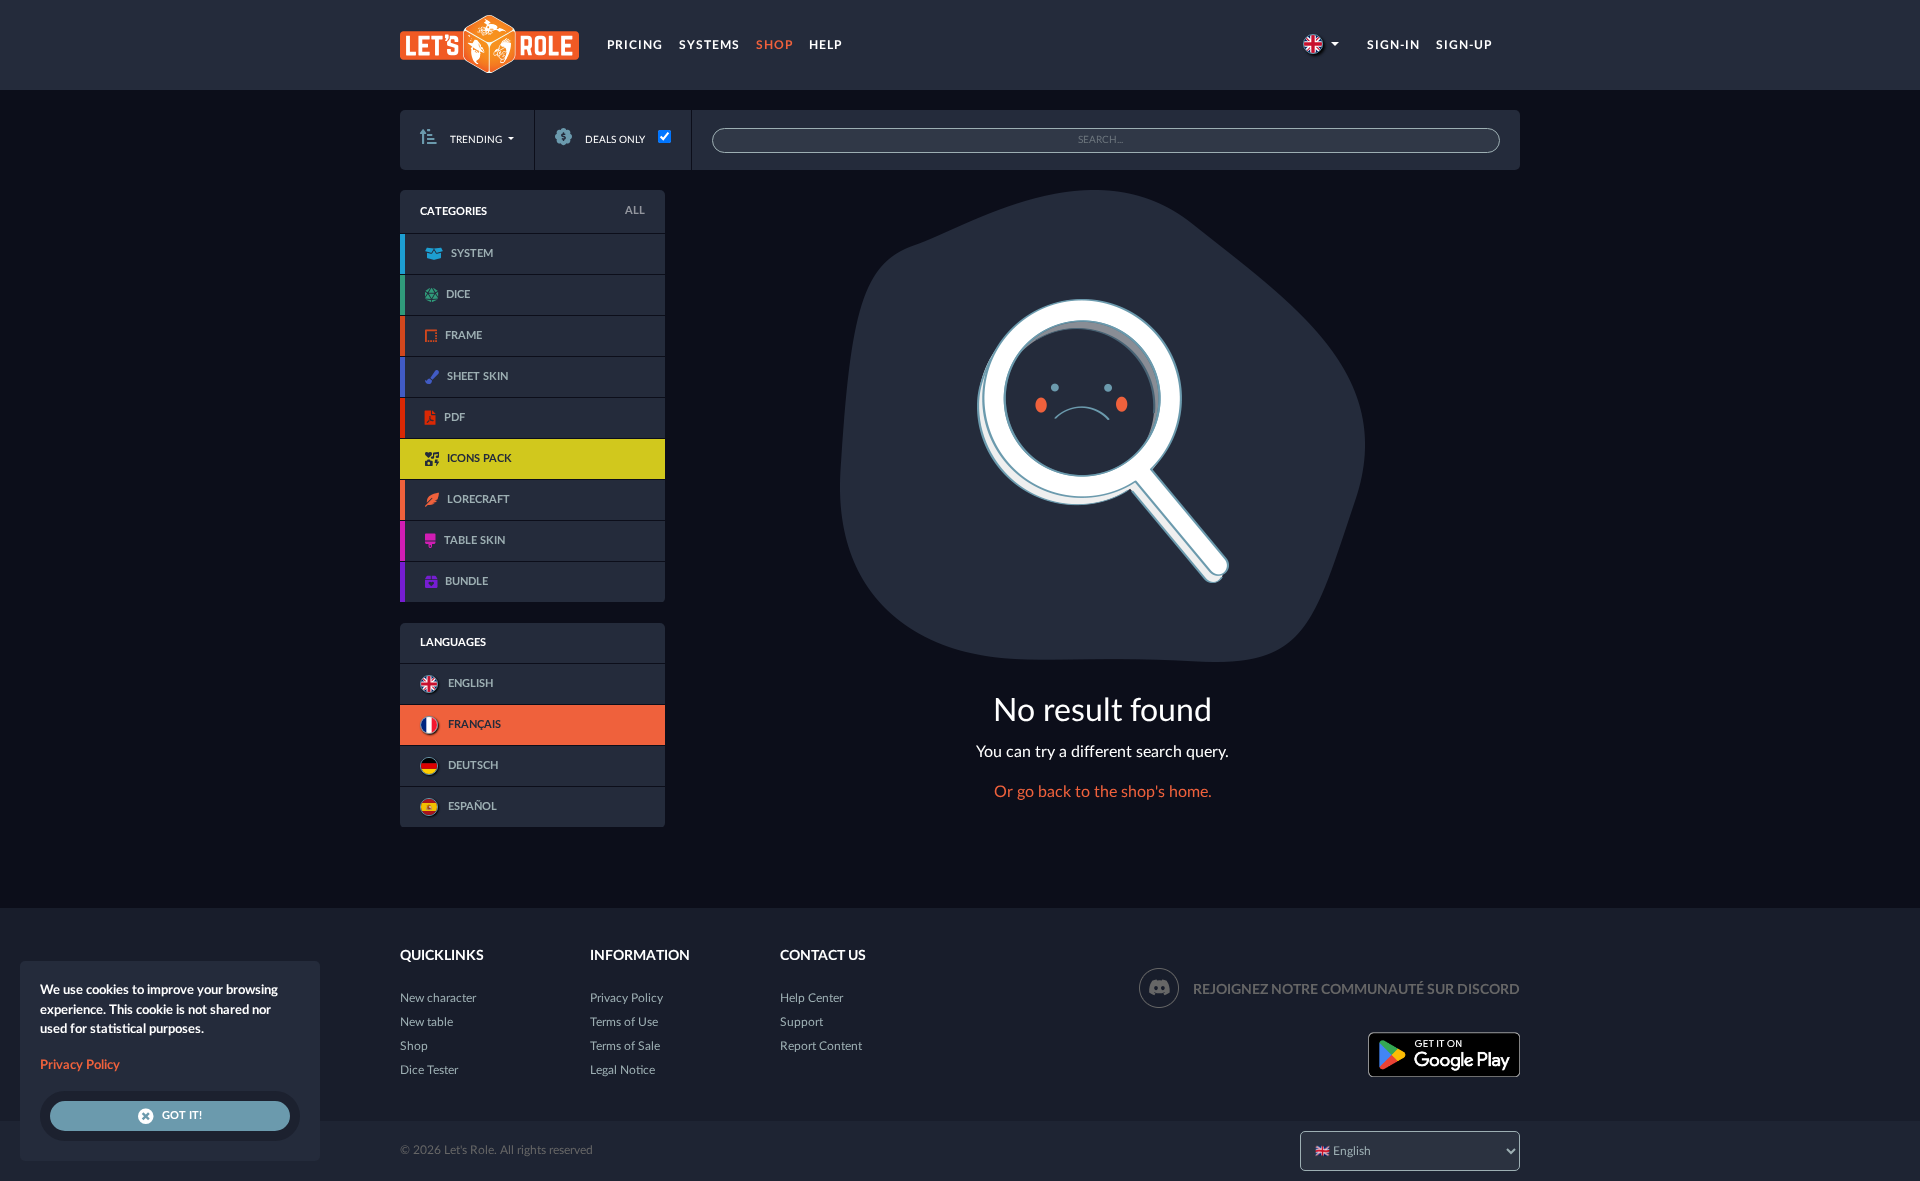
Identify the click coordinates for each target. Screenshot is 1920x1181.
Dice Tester (429, 1070)
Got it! (182, 1115)
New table (426, 1022)
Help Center (811, 998)
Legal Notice (622, 1070)
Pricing (635, 45)
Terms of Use (624, 1022)
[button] (1321, 45)
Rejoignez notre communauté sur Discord (1356, 990)
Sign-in (1393, 45)
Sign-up (1464, 45)
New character (438, 998)
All (635, 210)
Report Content (821, 1046)
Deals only (613, 140)
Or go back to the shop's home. (1103, 792)
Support (801, 1022)
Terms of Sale (625, 1046)
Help (825, 45)
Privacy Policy (626, 998)
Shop (774, 45)
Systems (709, 45)
